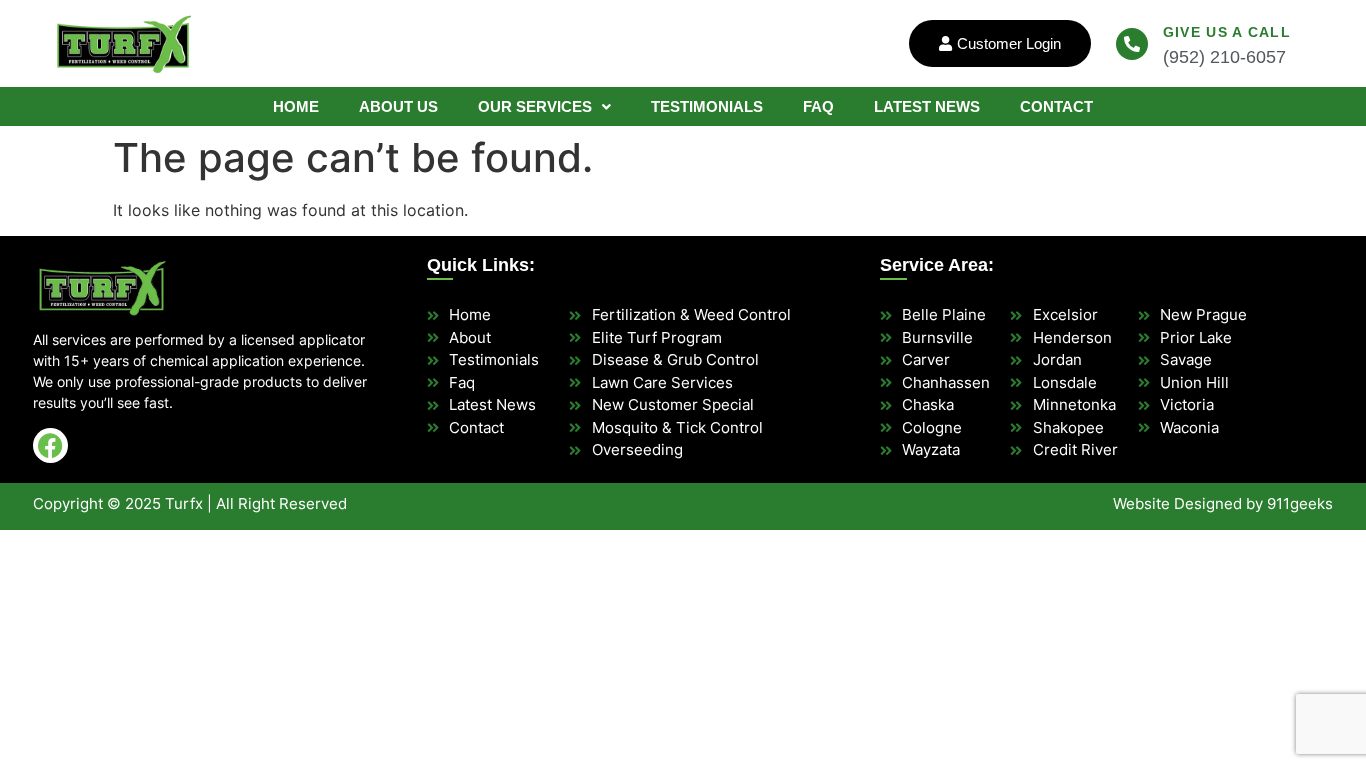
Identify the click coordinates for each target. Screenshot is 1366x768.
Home (296, 106)
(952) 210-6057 (1224, 57)
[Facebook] (50, 445)
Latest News (927, 106)
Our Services (535, 106)
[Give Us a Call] (1132, 44)
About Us (398, 106)
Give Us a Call (1227, 32)
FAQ (818, 106)
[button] (544, 106)
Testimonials (707, 106)
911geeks (1300, 503)
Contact (1056, 106)
